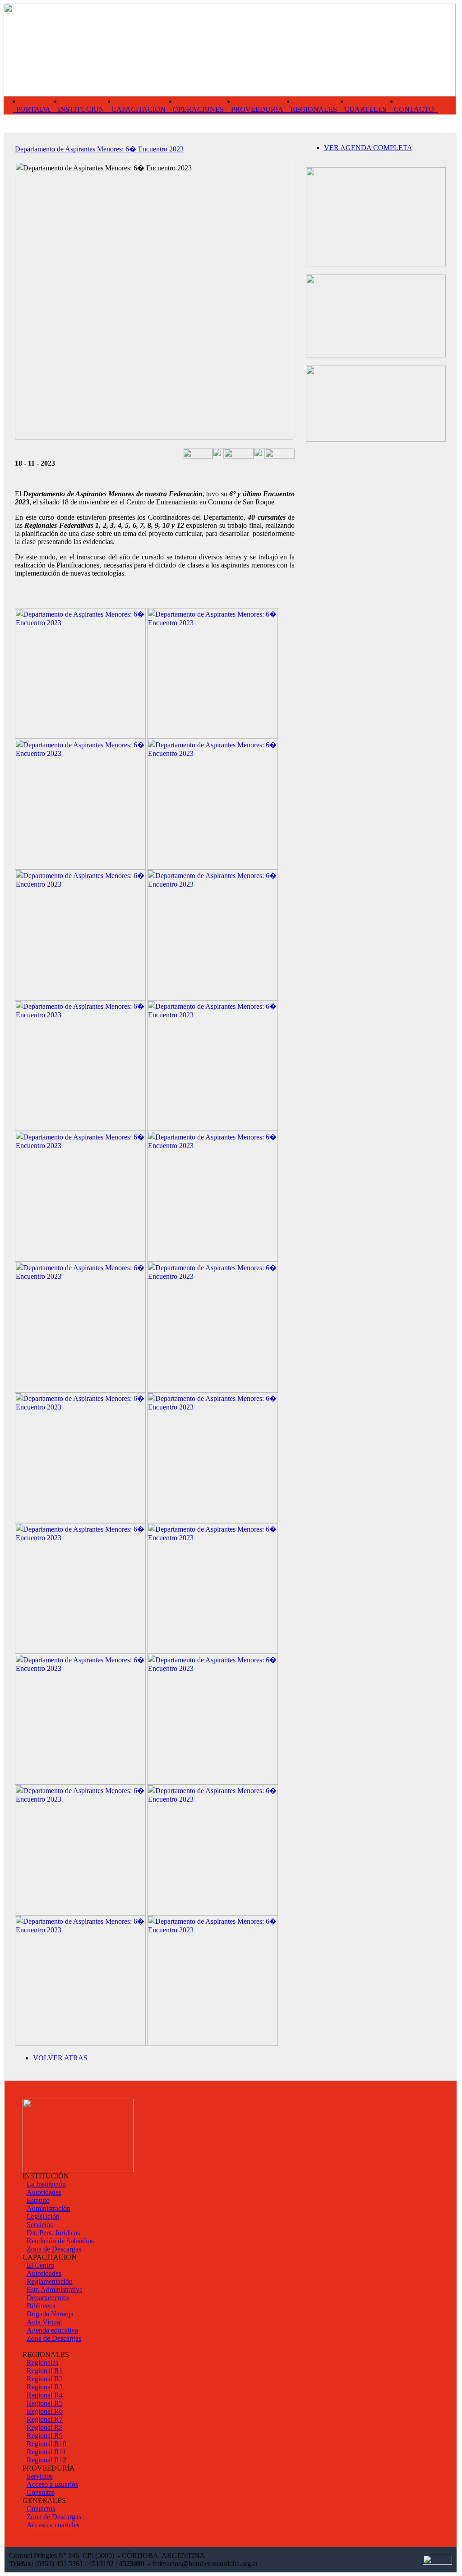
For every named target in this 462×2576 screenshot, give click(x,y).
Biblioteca (41, 2306)
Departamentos (48, 2298)
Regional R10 (46, 2444)
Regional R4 (45, 2395)
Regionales (42, 2363)
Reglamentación (50, 2281)
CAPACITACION (139, 109)
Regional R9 (45, 2436)
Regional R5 (45, 2403)
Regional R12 (46, 2460)
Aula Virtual (44, 2322)
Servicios (40, 2225)
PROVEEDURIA (257, 109)
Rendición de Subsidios (60, 2241)
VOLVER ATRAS (60, 2058)
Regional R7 (45, 2419)
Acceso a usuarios (52, 2484)
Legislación (43, 2217)
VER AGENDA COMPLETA (368, 148)
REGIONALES (314, 109)
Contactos (41, 2509)
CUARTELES (365, 109)
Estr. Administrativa (55, 2290)
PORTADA (33, 109)
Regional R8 (45, 2427)
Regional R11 (46, 2452)
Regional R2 (45, 2379)
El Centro (40, 2265)
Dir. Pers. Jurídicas (53, 2233)
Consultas (41, 2492)
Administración (49, 2208)
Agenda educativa (52, 2330)
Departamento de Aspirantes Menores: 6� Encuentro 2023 (99, 149)
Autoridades (44, 2192)
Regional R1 (45, 2371)
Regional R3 (45, 2387)
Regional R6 (45, 2411)
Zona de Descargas (54, 2249)
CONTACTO (414, 109)
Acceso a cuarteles (53, 2525)
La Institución (46, 2184)
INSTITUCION (81, 109)
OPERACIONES (198, 109)
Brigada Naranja (50, 2314)
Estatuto (38, 2200)
